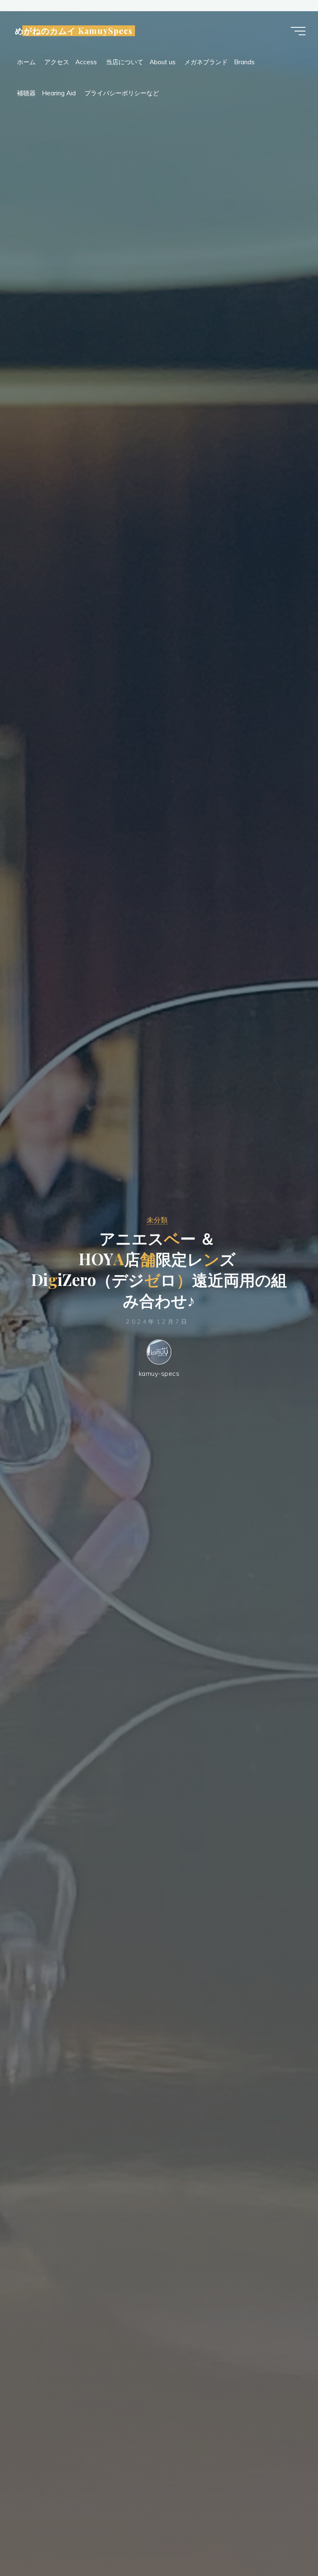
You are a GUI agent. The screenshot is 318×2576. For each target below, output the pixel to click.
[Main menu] (298, 31)
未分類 (157, 1220)
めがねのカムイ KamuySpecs (74, 31)
